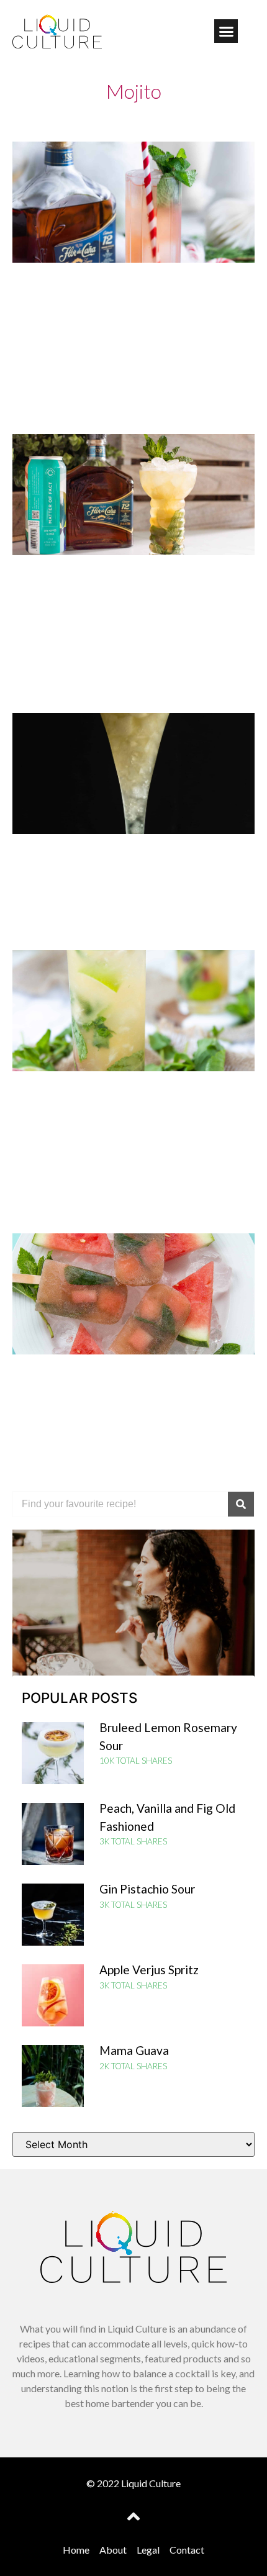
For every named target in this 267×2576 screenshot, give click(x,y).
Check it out (134, 1638)
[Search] (241, 1504)
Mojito (134, 91)
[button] (226, 31)
